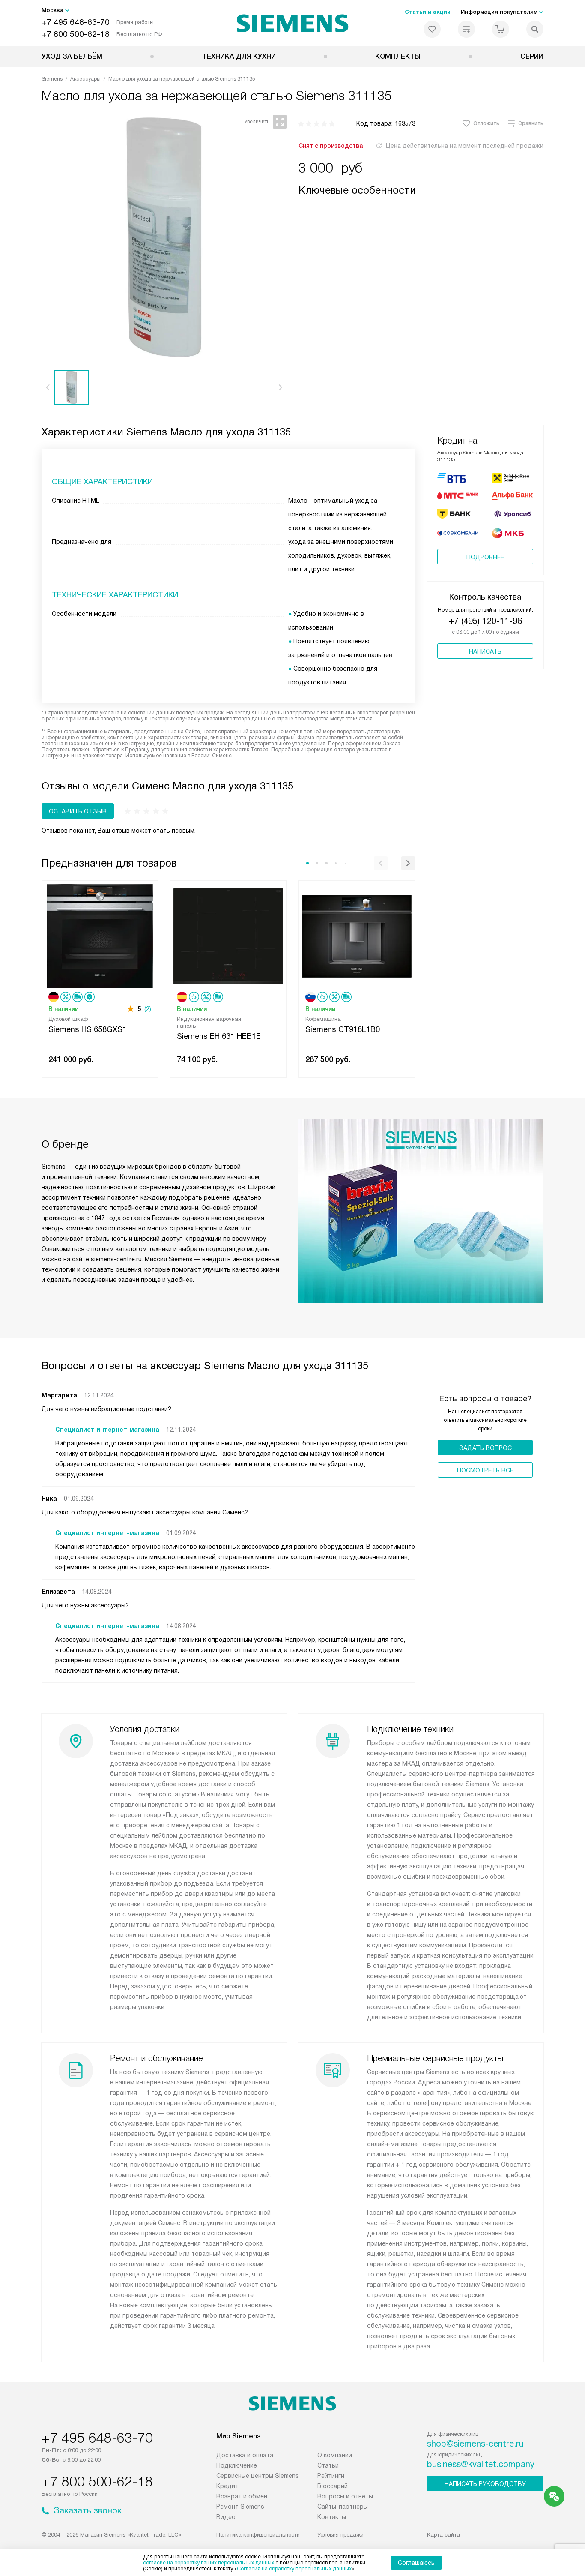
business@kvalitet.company (481, 2464)
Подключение (237, 2465)
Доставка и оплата (245, 2455)
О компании (335, 2455)
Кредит (227, 2486)
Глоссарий (333, 2486)
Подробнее (485, 557)
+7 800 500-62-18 (76, 34)
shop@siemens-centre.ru (475, 2444)
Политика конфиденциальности (258, 2535)
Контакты (332, 2517)
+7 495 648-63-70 (76, 22)
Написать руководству (485, 2484)
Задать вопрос (485, 1448)
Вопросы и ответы (345, 2496)
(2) (148, 1009)
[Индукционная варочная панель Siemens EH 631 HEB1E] (228, 935)
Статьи (328, 2465)
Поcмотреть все (485, 1470)
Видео (226, 2517)
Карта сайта (443, 2535)
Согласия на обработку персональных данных (294, 2569)
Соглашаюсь (416, 2563)
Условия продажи (340, 2535)
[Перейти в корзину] (501, 29)
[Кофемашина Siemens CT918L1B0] (357, 935)
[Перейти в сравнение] (466, 29)
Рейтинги (331, 2476)
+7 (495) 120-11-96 (485, 621)
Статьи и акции (428, 12)
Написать (485, 651)
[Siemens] (293, 23)
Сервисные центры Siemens (258, 2476)
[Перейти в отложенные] (432, 29)
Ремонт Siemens (240, 2507)
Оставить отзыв (78, 811)
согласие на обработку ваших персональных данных (209, 2563)
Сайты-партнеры (343, 2507)
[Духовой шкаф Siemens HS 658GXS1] (100, 935)
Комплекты (398, 56)
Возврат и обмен (242, 2496)
